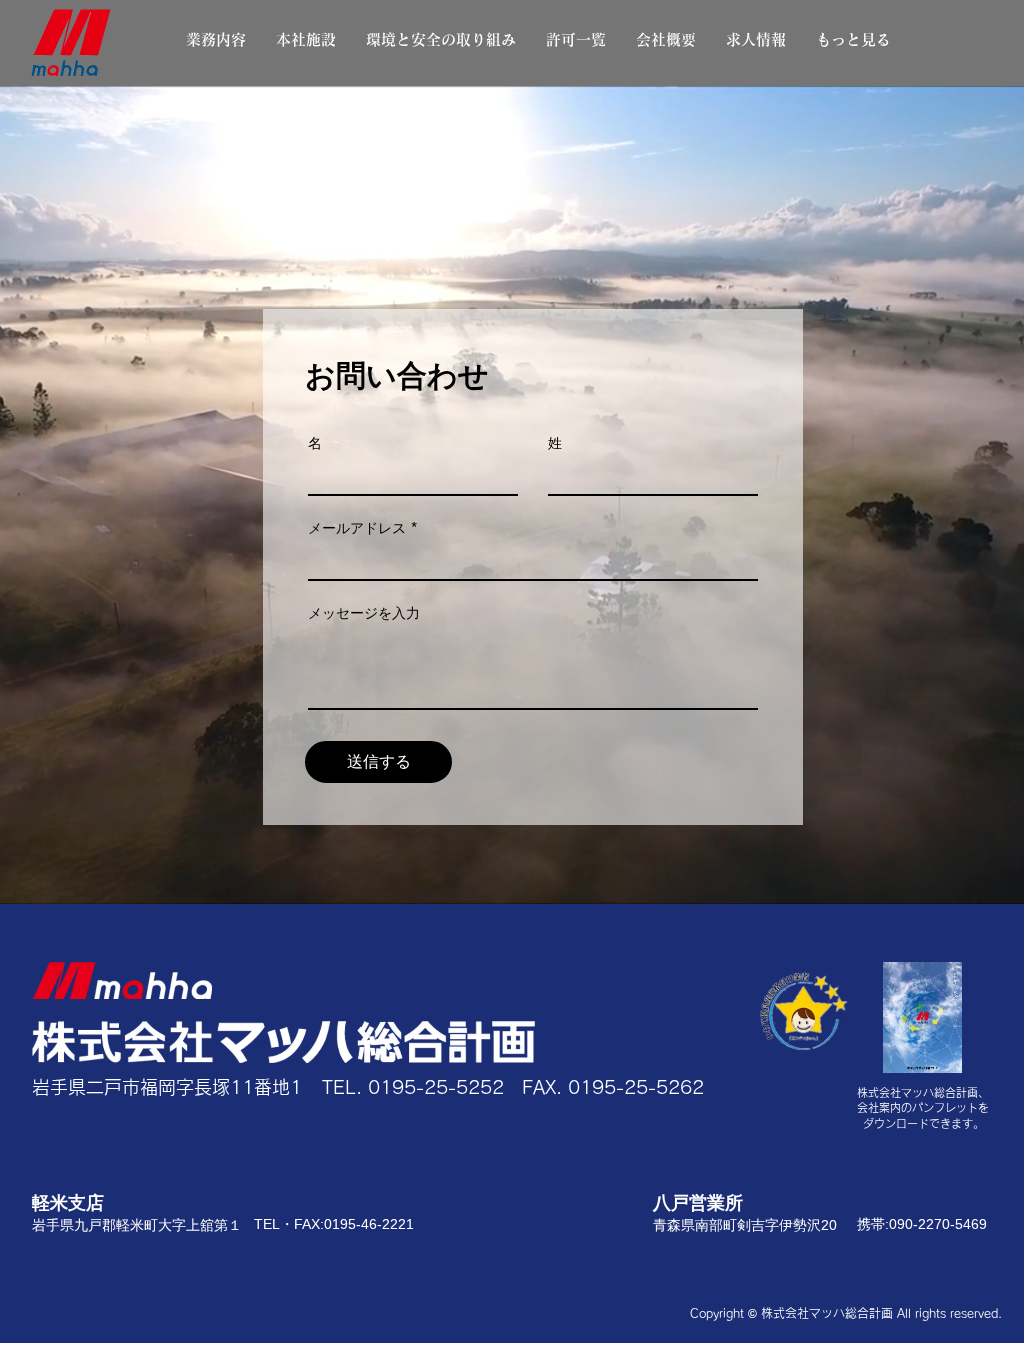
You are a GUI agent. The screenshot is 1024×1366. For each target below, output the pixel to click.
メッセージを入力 (364, 613)
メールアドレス (357, 528)
